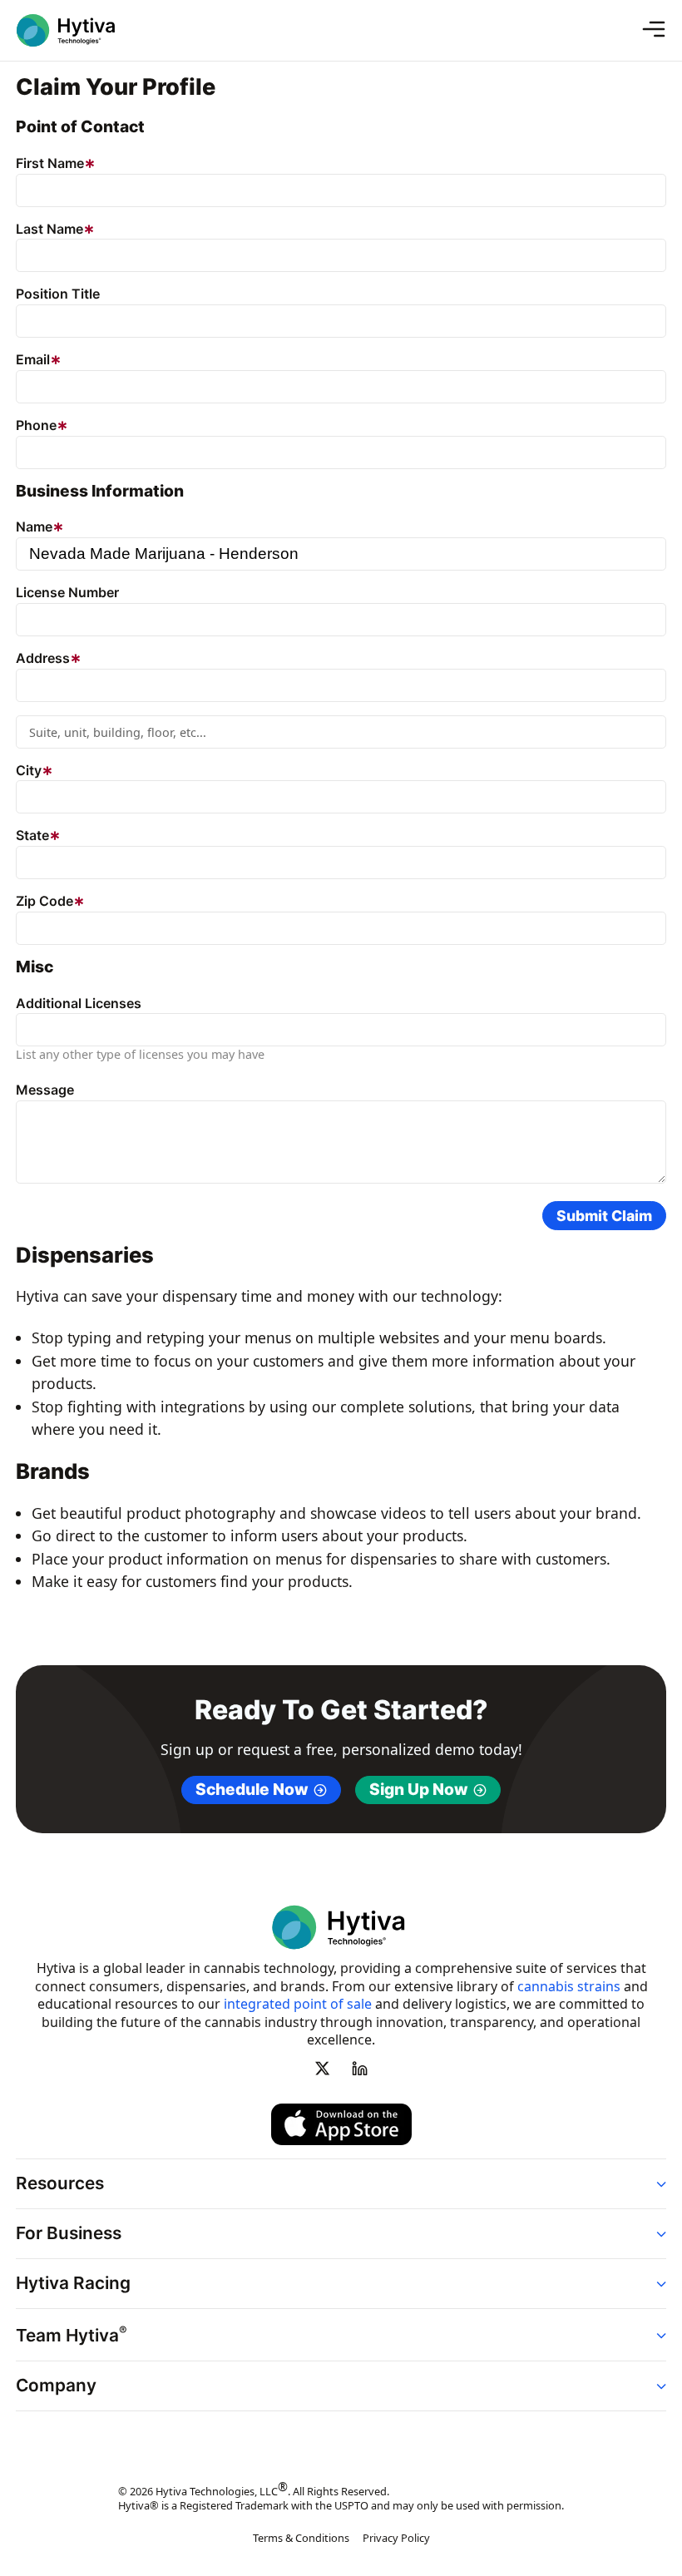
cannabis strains (569, 1986)
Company (56, 2385)
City (29, 770)
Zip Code (44, 901)
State (32, 835)
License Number (67, 592)
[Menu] (660, 30)
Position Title (58, 294)
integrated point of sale (298, 2004)
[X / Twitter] (323, 2068)
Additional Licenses (79, 1003)
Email (33, 359)
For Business (69, 2233)
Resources (60, 2183)
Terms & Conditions (301, 2538)
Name (34, 527)
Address (43, 658)
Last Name (49, 229)
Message (45, 1090)
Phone (36, 425)
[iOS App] (341, 2124)
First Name (50, 163)
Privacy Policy (396, 2538)
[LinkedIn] (359, 2068)
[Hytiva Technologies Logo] (77, 30)
